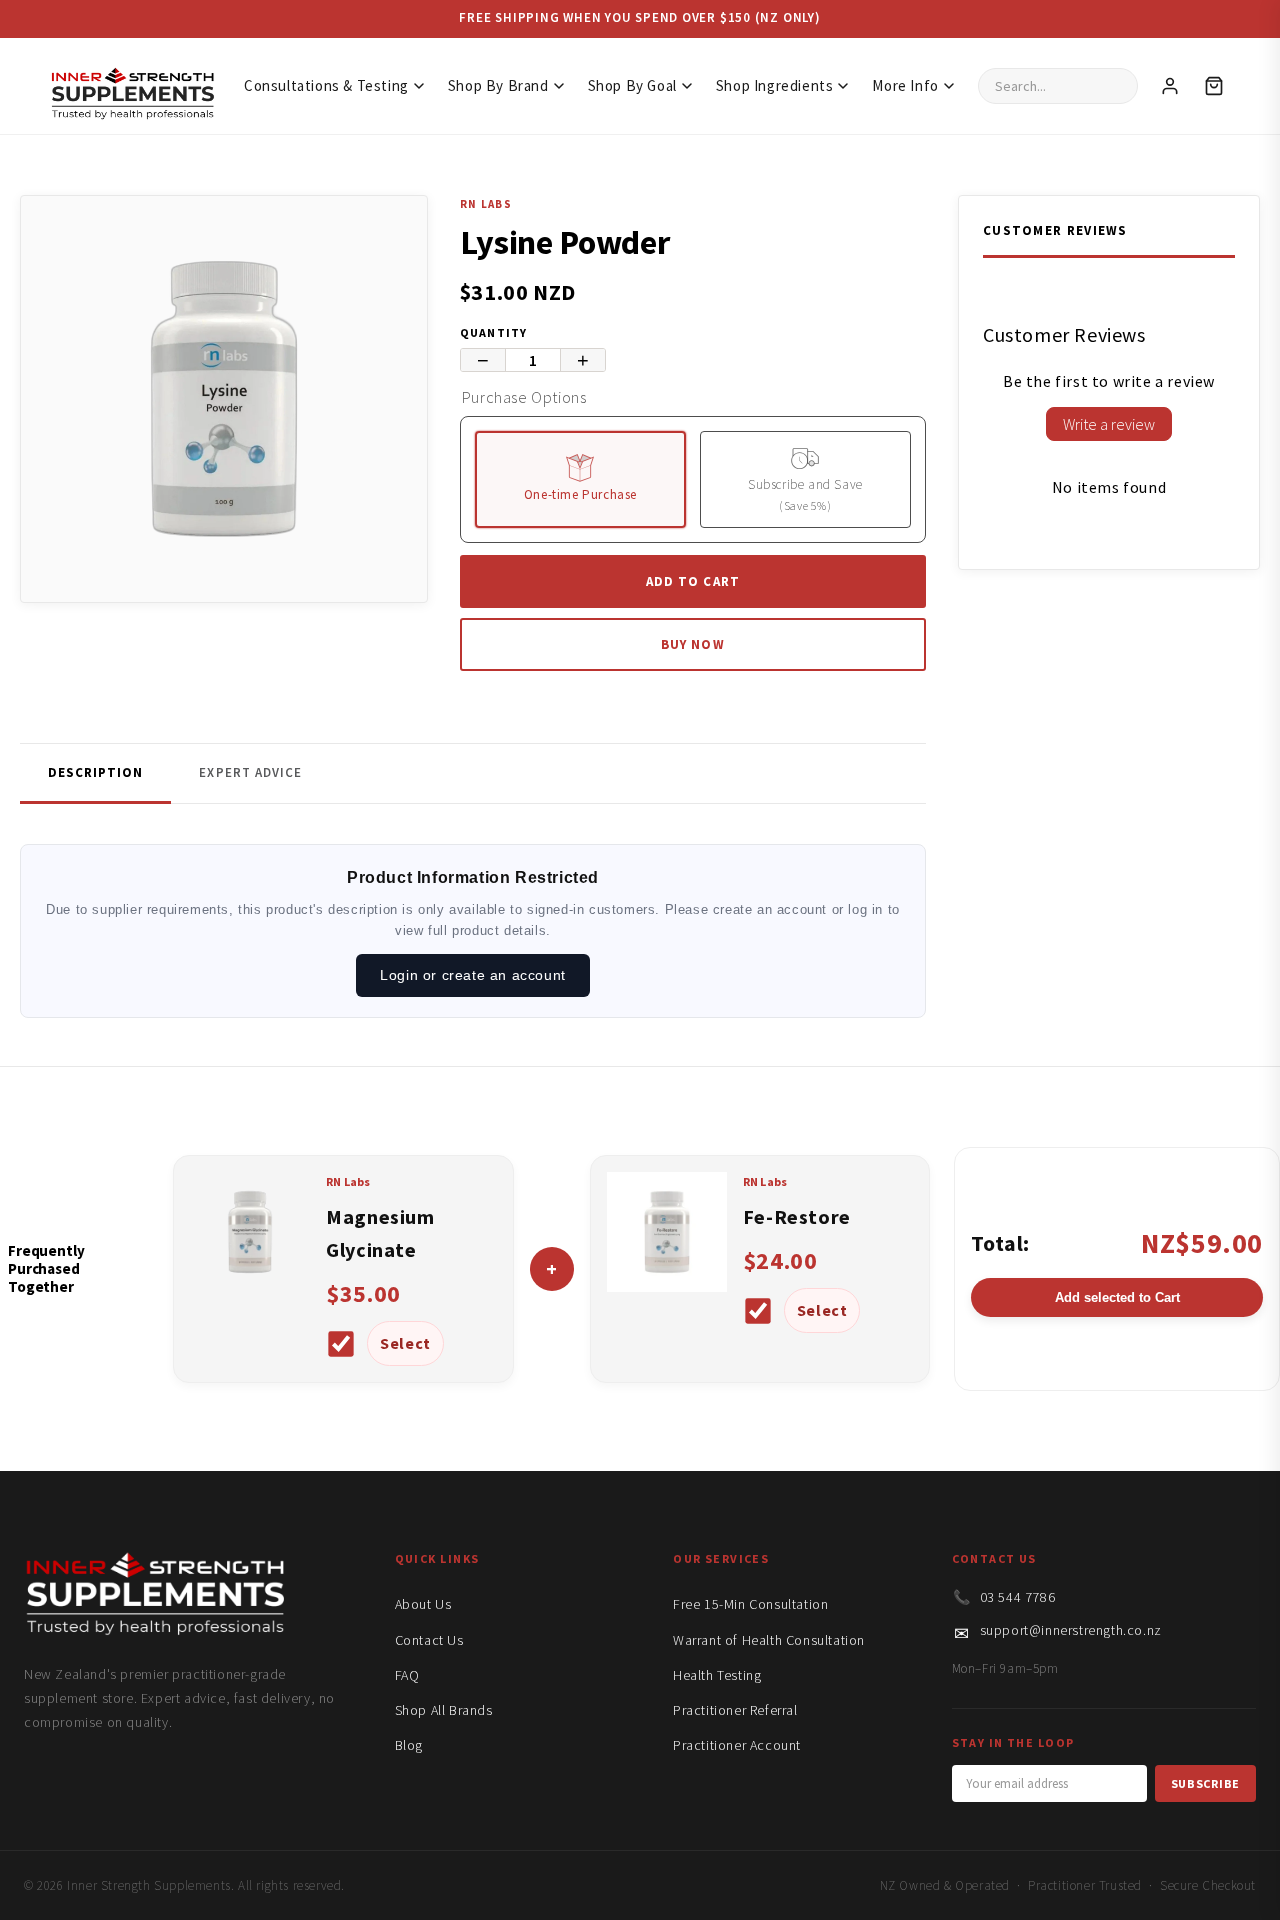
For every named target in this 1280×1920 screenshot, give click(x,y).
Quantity (494, 332)
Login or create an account (473, 975)
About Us (423, 1604)
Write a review (1109, 424)
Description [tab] (95, 772)
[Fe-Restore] (667, 1286)
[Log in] (1170, 86)
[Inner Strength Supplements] (132, 86)
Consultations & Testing (326, 85)
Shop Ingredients (775, 85)
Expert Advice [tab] (250, 772)
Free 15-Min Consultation (750, 1604)
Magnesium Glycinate (380, 1233)
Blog (409, 1745)
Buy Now (692, 644)
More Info (905, 85)
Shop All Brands (444, 1710)
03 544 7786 (1018, 1597)
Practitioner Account (737, 1745)
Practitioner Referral (735, 1710)
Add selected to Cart (1117, 1297)
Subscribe (1205, 1783)
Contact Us (429, 1640)
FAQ (407, 1675)
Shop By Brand (498, 85)
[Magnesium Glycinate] (250, 1286)
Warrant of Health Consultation (769, 1640)
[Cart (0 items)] (1214, 86)
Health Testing (717, 1675)
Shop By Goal (632, 85)
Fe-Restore (797, 1216)
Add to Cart (692, 581)
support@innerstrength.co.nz (1071, 1630)
